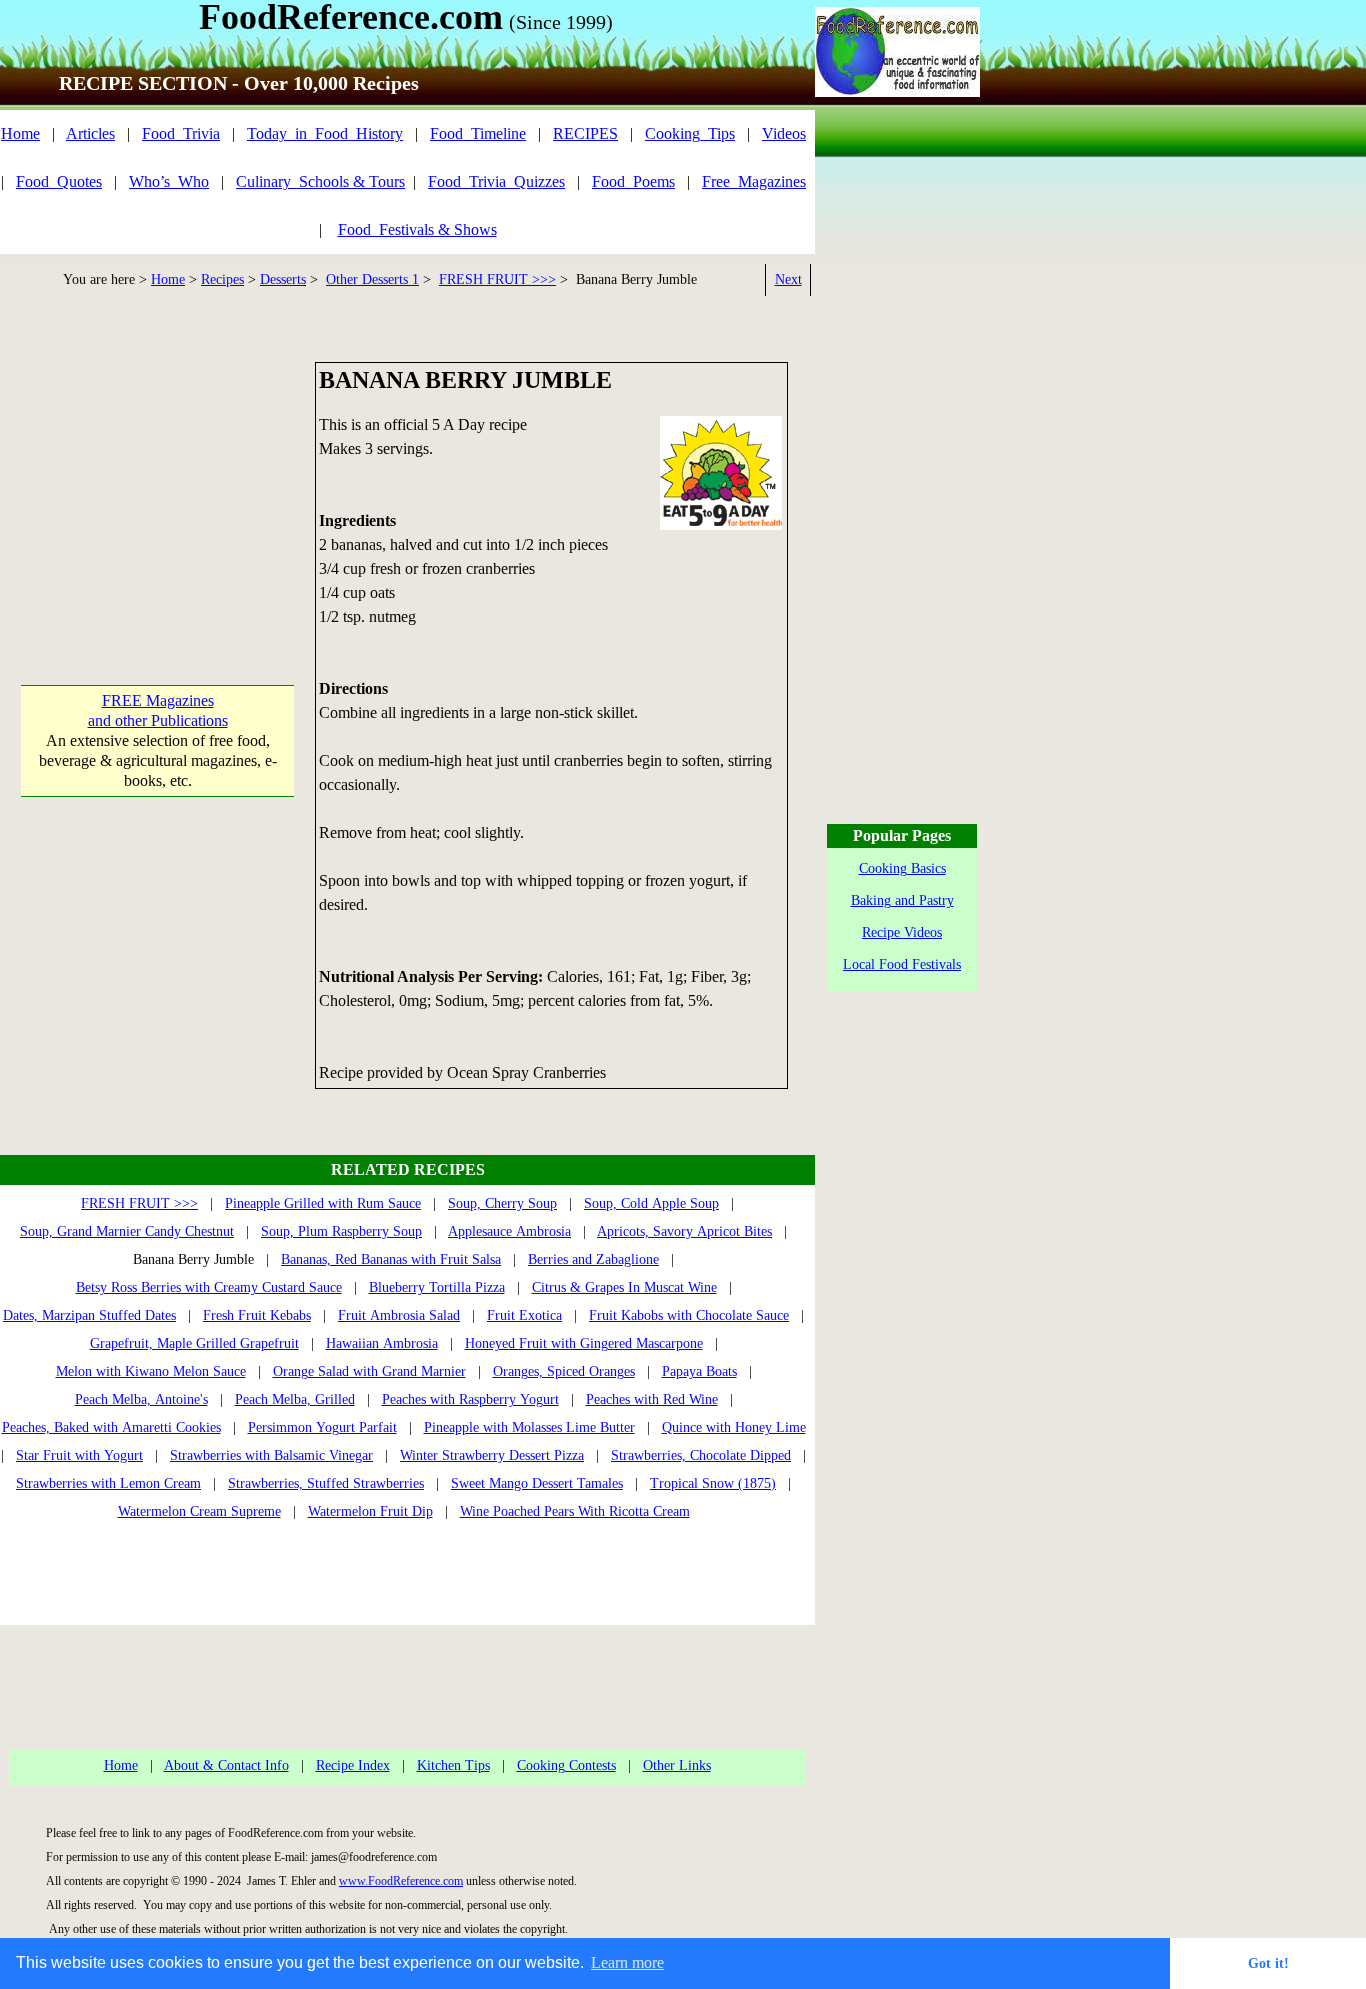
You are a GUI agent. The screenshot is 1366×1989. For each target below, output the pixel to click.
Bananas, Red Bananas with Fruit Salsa (391, 1259)
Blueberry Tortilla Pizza (437, 1287)
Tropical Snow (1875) (713, 1483)
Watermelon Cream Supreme (199, 1511)
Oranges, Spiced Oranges (564, 1371)
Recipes (222, 279)
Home (20, 133)
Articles (90, 133)
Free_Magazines (754, 181)
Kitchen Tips (453, 1765)
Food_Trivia (181, 133)
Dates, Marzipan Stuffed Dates (89, 1315)
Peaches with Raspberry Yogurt (470, 1399)
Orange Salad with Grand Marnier (369, 1371)
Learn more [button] (627, 1962)
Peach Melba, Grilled (295, 1399)
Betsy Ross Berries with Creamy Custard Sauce (209, 1287)
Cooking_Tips (690, 133)
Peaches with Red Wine (652, 1399)
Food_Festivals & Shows (417, 229)
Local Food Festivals (902, 964)
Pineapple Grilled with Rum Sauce (323, 1203)
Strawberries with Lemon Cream (108, 1483)
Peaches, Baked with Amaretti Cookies (111, 1427)
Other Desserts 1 (372, 279)
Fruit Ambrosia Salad (399, 1315)
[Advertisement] (157, 487)
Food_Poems (633, 181)
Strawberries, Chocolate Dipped (701, 1455)
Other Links (677, 1765)
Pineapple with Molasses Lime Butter (529, 1427)
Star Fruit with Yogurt (79, 1455)
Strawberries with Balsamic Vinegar (271, 1455)
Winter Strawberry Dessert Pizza (492, 1455)
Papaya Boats (699, 1371)
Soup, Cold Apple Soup (651, 1203)
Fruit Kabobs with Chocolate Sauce (689, 1315)
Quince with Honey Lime (734, 1427)
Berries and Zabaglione (593, 1259)
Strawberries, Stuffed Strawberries (326, 1483)
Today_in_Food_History (325, 133)
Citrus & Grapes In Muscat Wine (624, 1287)
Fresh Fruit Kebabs (257, 1315)
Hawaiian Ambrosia (382, 1343)
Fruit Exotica (524, 1315)
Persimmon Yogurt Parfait (322, 1427)
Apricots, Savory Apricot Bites (684, 1231)
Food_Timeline (478, 133)
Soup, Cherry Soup (502, 1203)
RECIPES (585, 133)
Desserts (283, 279)
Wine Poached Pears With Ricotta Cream (575, 1511)
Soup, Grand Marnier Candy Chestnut (127, 1231)
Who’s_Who (169, 181)
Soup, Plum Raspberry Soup (341, 1231)
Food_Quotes (59, 181)
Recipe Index (353, 1765)
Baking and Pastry (902, 900)
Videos (784, 133)
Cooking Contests (566, 1765)
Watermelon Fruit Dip (370, 1511)
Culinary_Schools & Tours (320, 181)
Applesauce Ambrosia (509, 1231)
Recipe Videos (902, 932)
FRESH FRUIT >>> (497, 279)
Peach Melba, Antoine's (141, 1399)
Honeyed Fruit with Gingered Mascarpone (584, 1343)
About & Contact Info (226, 1765)
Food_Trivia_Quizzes (496, 181)
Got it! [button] (1268, 1963)
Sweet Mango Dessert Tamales (537, 1483)
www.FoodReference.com (401, 1881)
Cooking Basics (902, 868)
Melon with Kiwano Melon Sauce (151, 1371)
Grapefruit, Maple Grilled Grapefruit (194, 1343)
